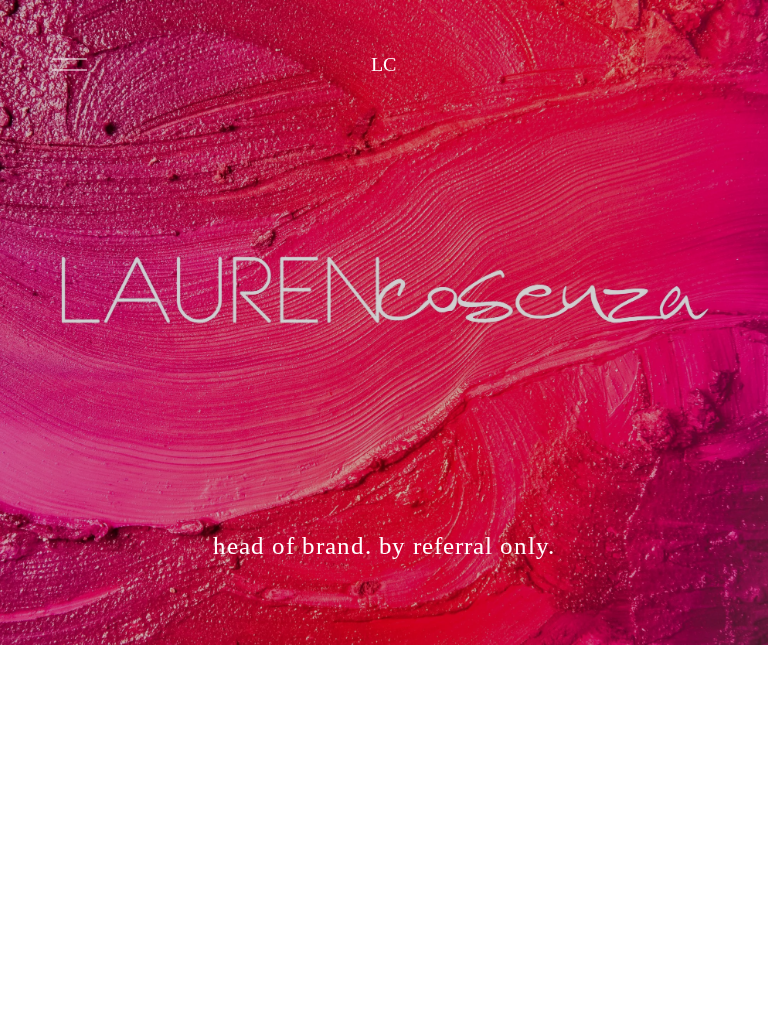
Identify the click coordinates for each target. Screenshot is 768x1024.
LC (384, 64)
